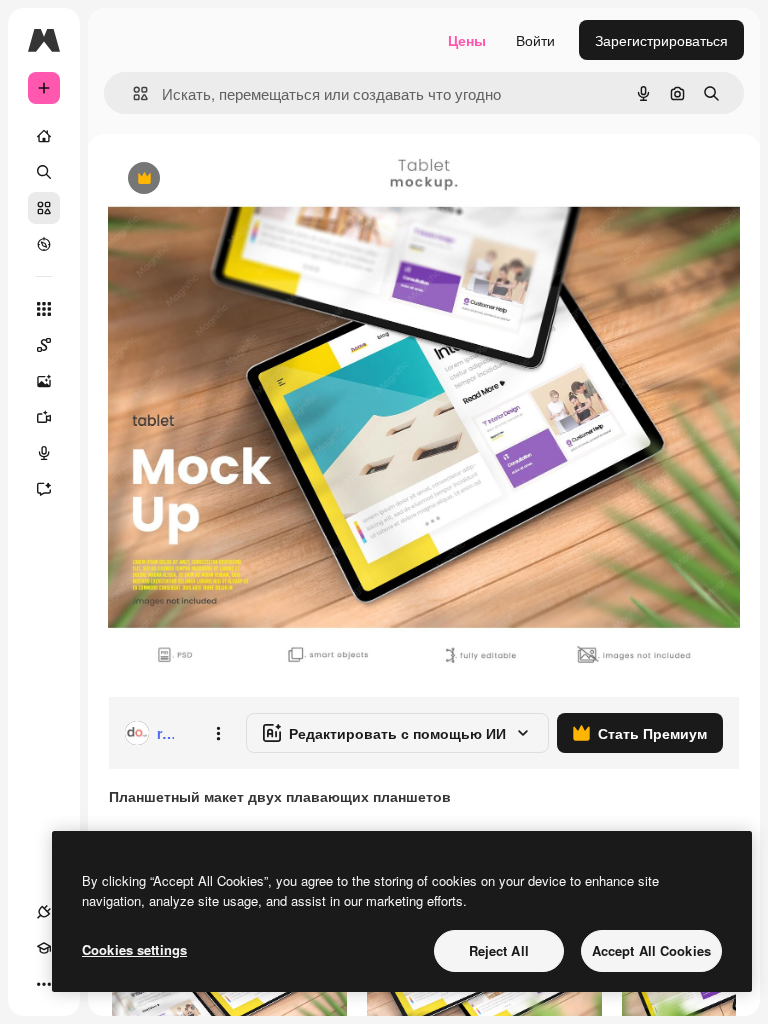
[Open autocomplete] (132, 93)
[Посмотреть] (44, 244)
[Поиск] (44, 172)
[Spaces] (44, 345)
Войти (535, 40)
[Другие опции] (218, 733)
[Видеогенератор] (44, 417)
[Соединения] (44, 912)
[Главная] (44, 136)
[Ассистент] (44, 489)
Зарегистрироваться (661, 40)
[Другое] (44, 984)
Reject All (499, 950)
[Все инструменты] (44, 309)
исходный (242, 179)
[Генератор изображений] (44, 381)
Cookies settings (134, 949)
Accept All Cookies (651, 950)
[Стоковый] (44, 208)
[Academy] (44, 948)
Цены (467, 40)
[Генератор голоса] (44, 453)
